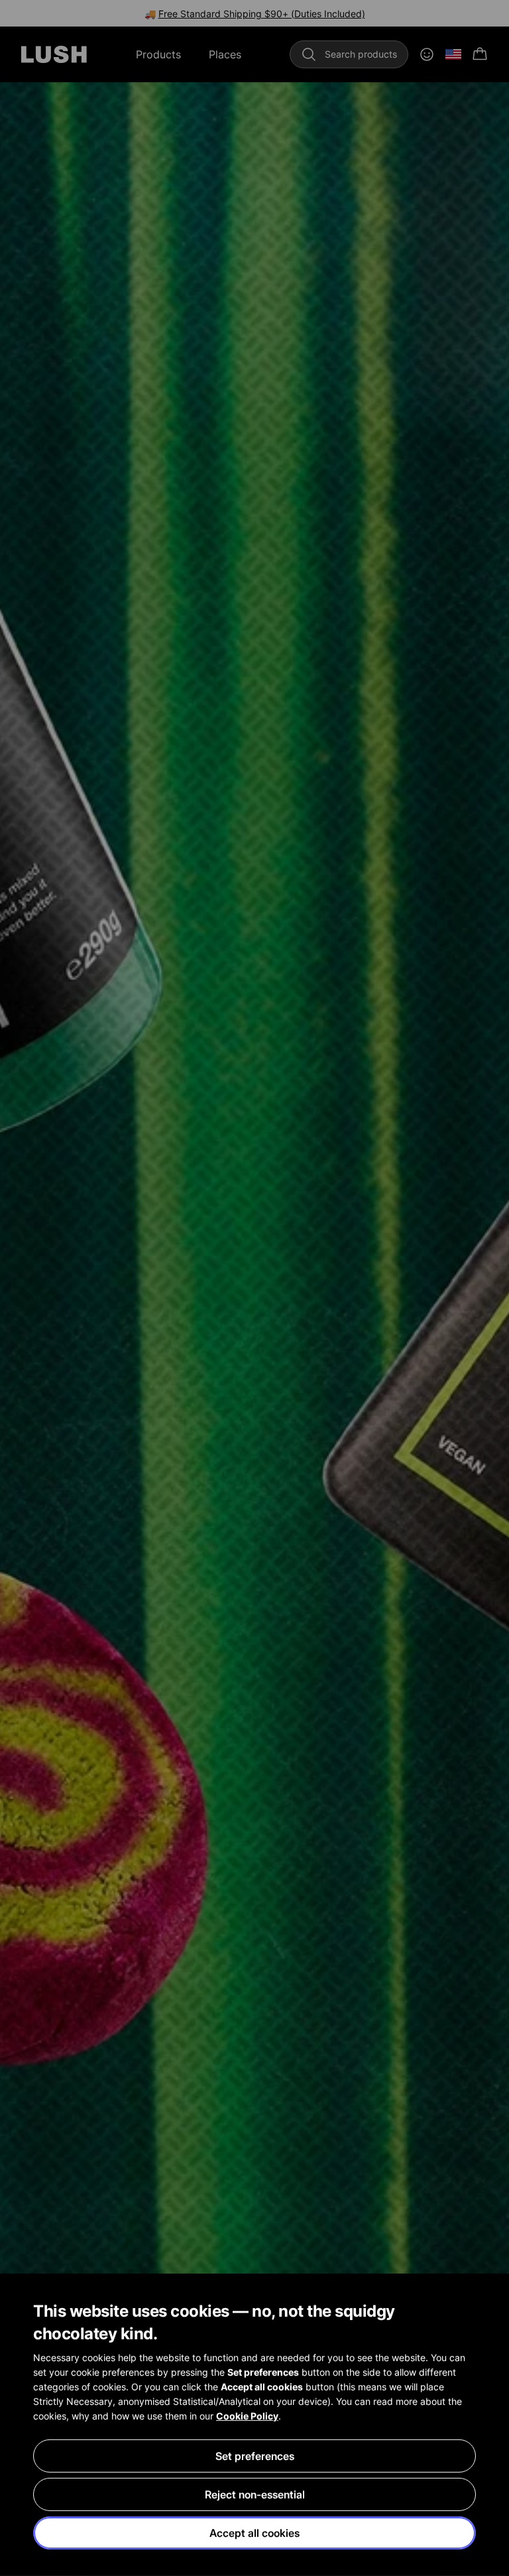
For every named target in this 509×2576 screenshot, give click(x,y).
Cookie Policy (247, 2416)
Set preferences (255, 2456)
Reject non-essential (255, 2494)
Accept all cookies (254, 2533)
